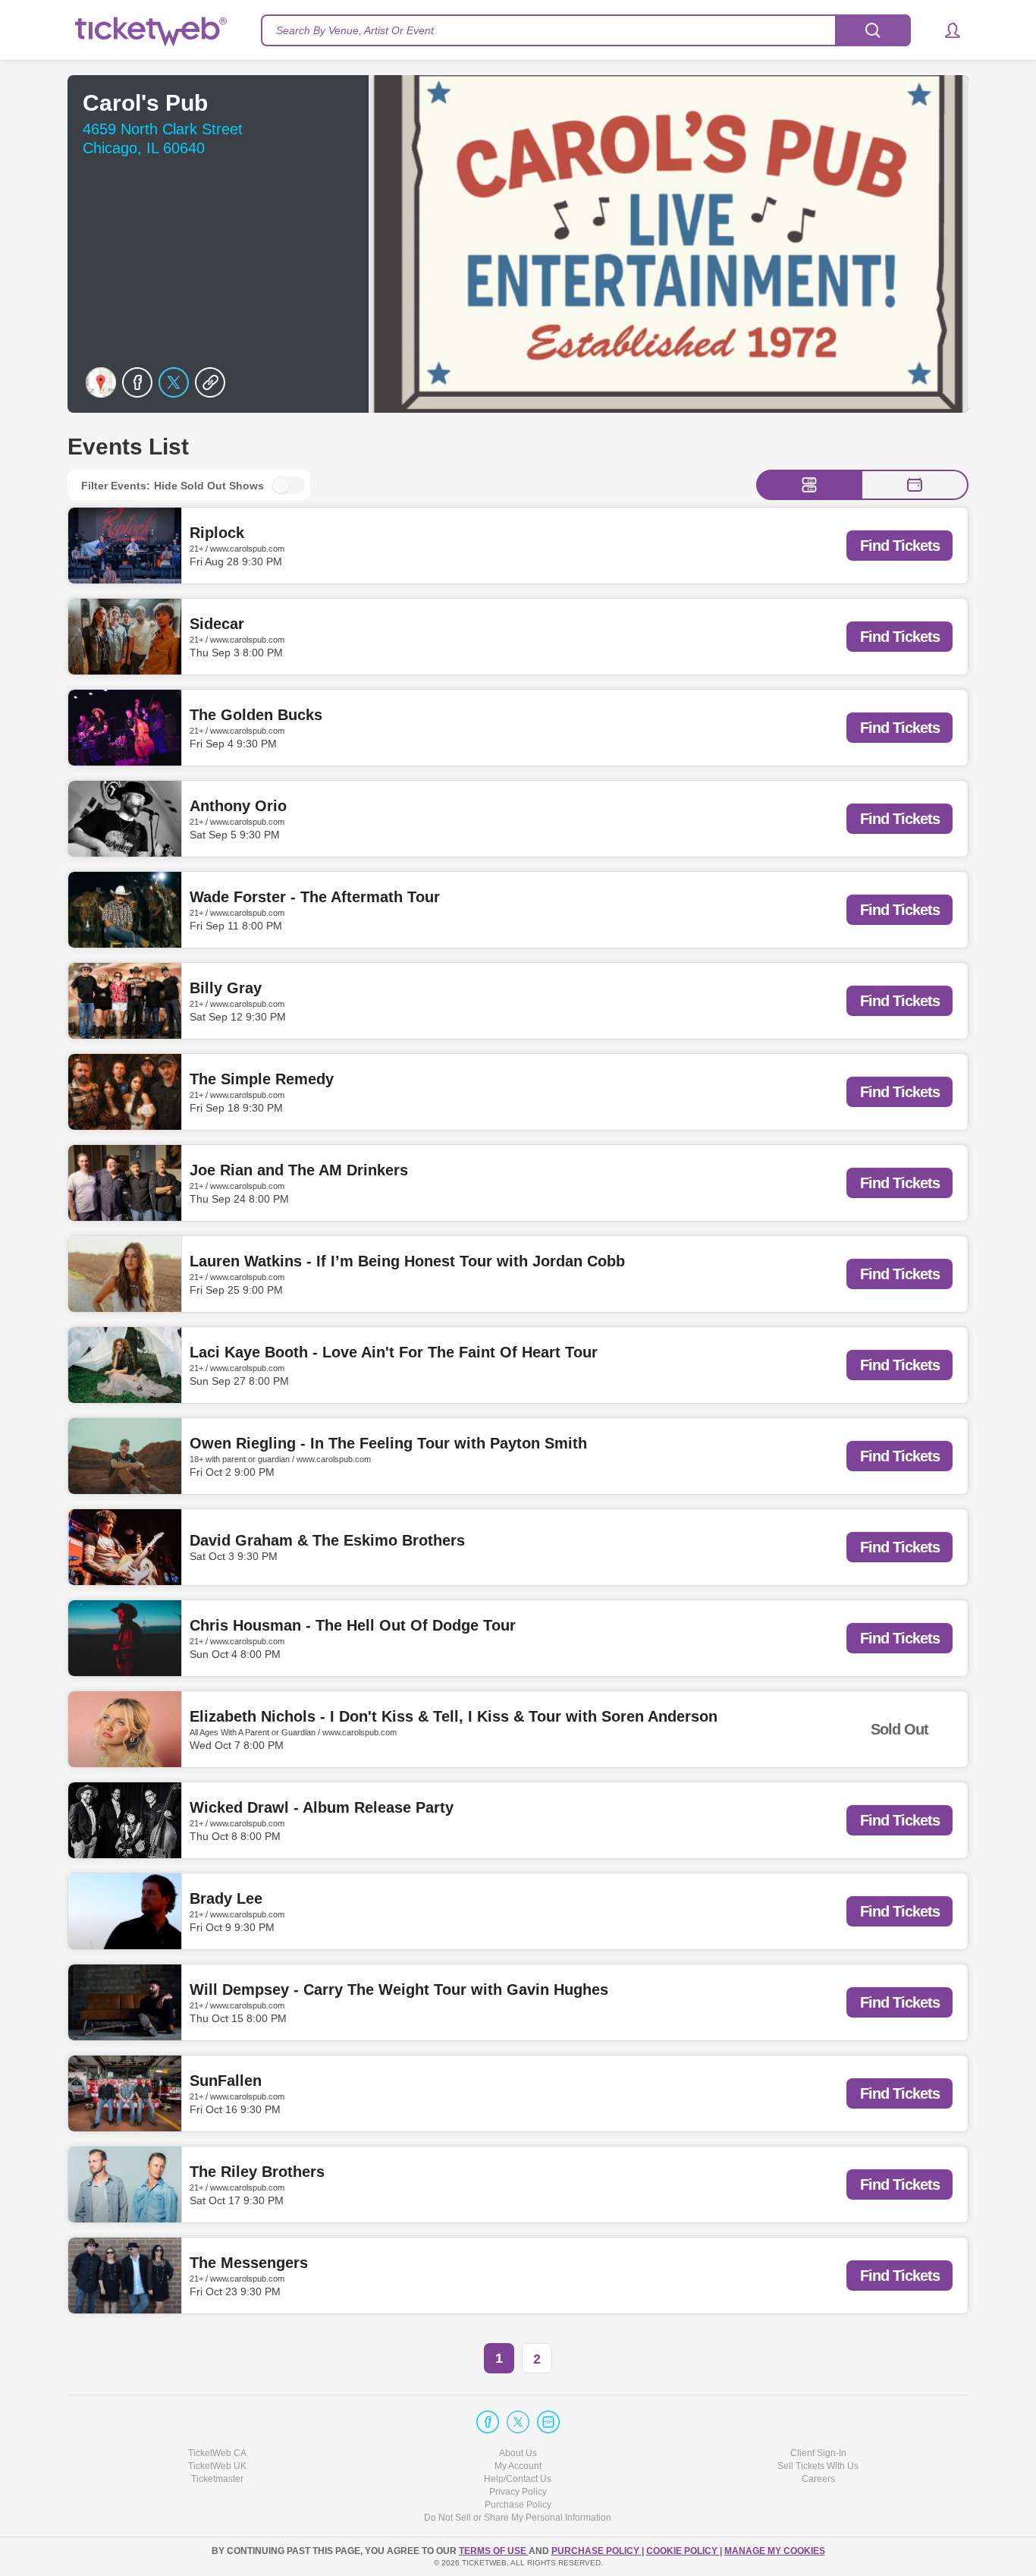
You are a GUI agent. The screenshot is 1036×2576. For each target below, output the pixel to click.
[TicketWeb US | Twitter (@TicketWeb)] (518, 2422)
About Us (518, 2453)
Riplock (217, 533)
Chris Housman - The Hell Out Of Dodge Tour (353, 1625)
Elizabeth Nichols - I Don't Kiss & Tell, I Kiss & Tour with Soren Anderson (454, 1716)
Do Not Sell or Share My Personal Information (518, 2518)
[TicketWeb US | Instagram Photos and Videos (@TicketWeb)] (548, 2422)
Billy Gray (226, 988)
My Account (518, 2466)
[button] (945, 30)
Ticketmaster (217, 2479)
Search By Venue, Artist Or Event (355, 30)
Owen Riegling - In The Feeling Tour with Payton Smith (388, 1443)
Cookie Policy (683, 2551)
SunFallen (226, 2081)
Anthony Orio (238, 806)
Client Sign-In (818, 2453)
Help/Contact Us (518, 2479)
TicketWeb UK (217, 2466)
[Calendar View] (915, 485)
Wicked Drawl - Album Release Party (322, 1807)
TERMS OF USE (494, 2551)
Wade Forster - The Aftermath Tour (315, 897)
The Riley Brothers (257, 2172)
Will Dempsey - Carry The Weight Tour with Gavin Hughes (399, 1989)
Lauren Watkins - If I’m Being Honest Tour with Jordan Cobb (407, 1261)
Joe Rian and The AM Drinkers (299, 1170)
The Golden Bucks (256, 715)
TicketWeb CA (217, 2453)
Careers (818, 2479)
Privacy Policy (518, 2492)
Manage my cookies (775, 2551)
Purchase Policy (518, 2505)
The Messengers (249, 2263)
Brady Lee (226, 1898)
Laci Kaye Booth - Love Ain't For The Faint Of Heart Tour (394, 1352)
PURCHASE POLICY (596, 2551)
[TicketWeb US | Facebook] (488, 2422)
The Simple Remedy (262, 1079)
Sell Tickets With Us (818, 2466)
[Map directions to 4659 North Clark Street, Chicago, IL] (101, 382)
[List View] (809, 485)
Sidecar (217, 624)
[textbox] (586, 30)
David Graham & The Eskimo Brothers (327, 1540)
